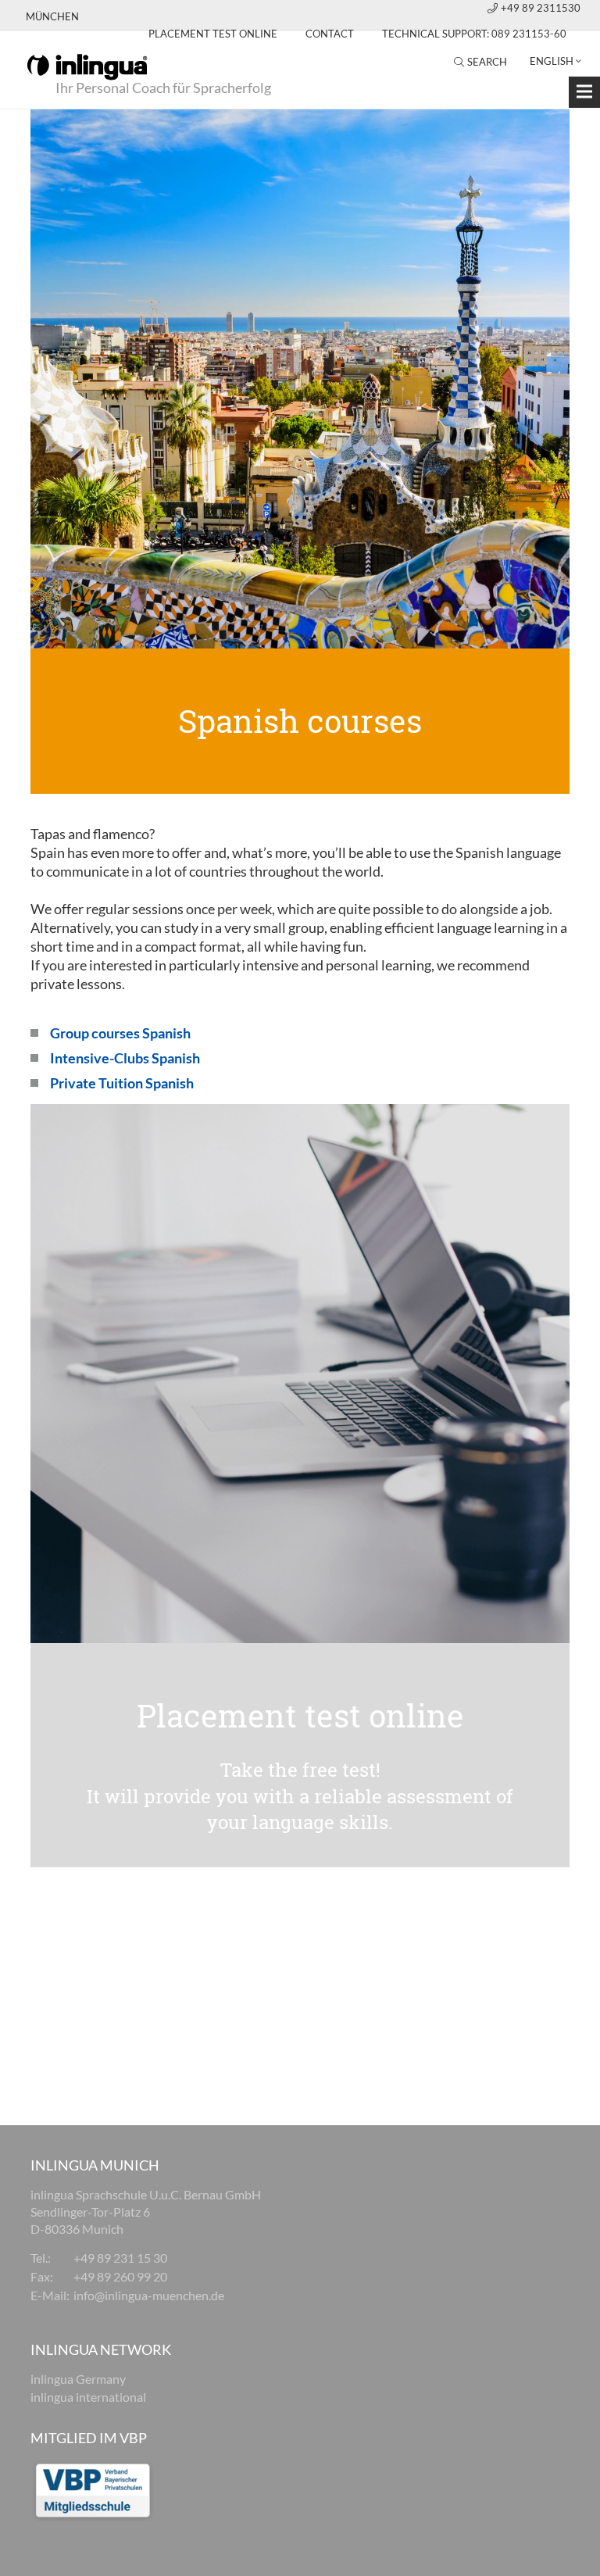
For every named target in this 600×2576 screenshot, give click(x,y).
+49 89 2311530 (541, 8)
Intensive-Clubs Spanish (125, 1058)
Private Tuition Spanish (122, 1083)
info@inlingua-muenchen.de (149, 2295)
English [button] (552, 61)
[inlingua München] (87, 66)
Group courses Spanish (120, 1033)
